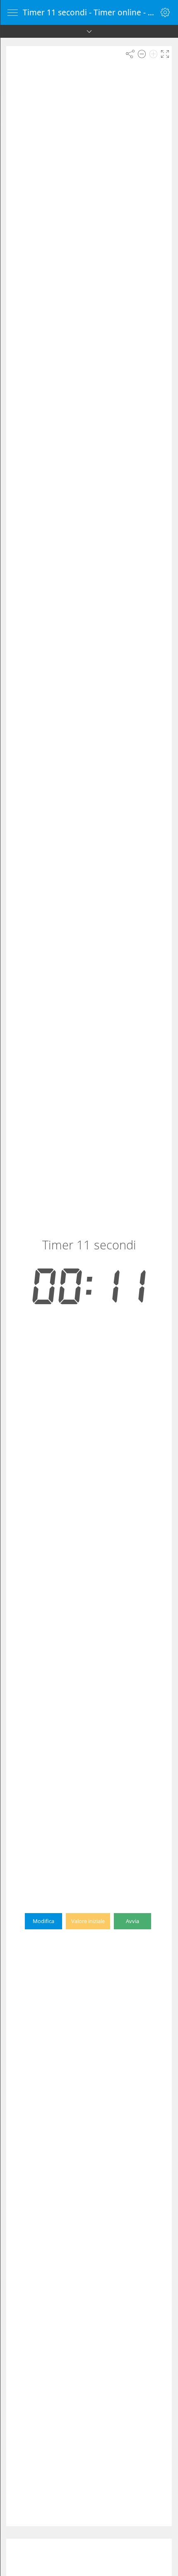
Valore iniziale (88, 1921)
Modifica (43, 1921)
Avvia (132, 1921)
